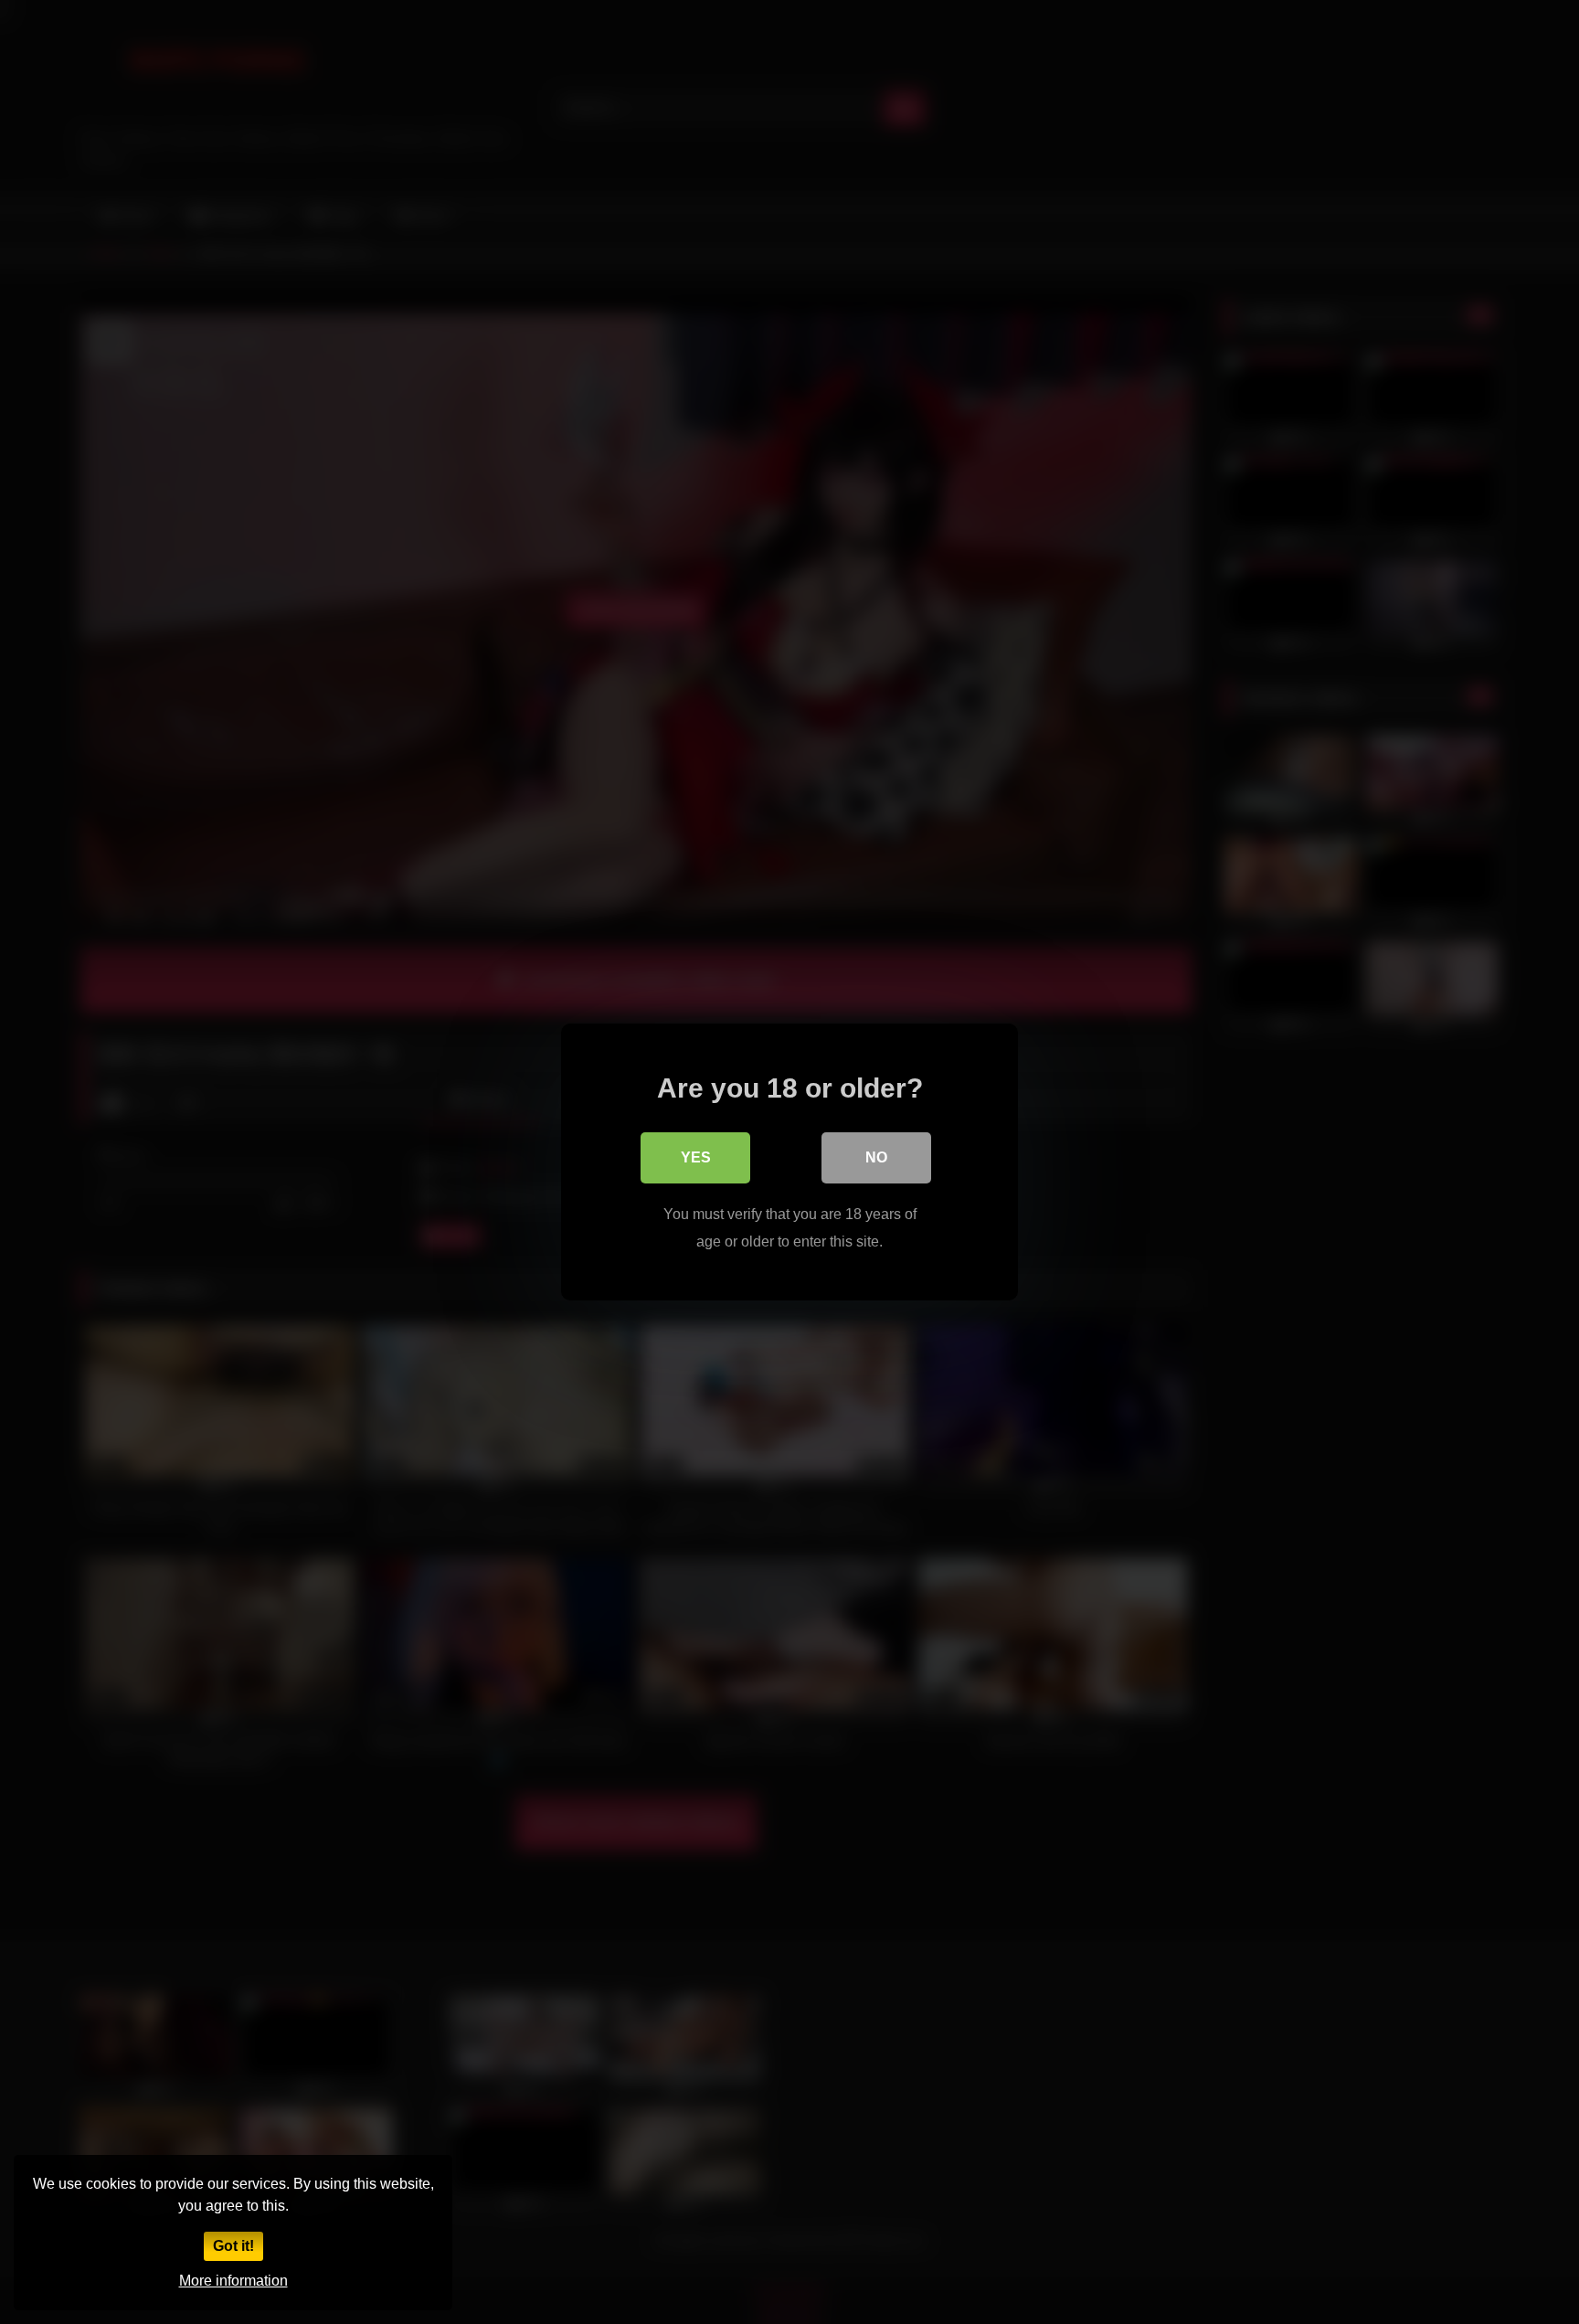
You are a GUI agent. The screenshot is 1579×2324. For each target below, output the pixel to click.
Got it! (233, 2246)
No (876, 1157)
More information (233, 2281)
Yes (696, 1157)
